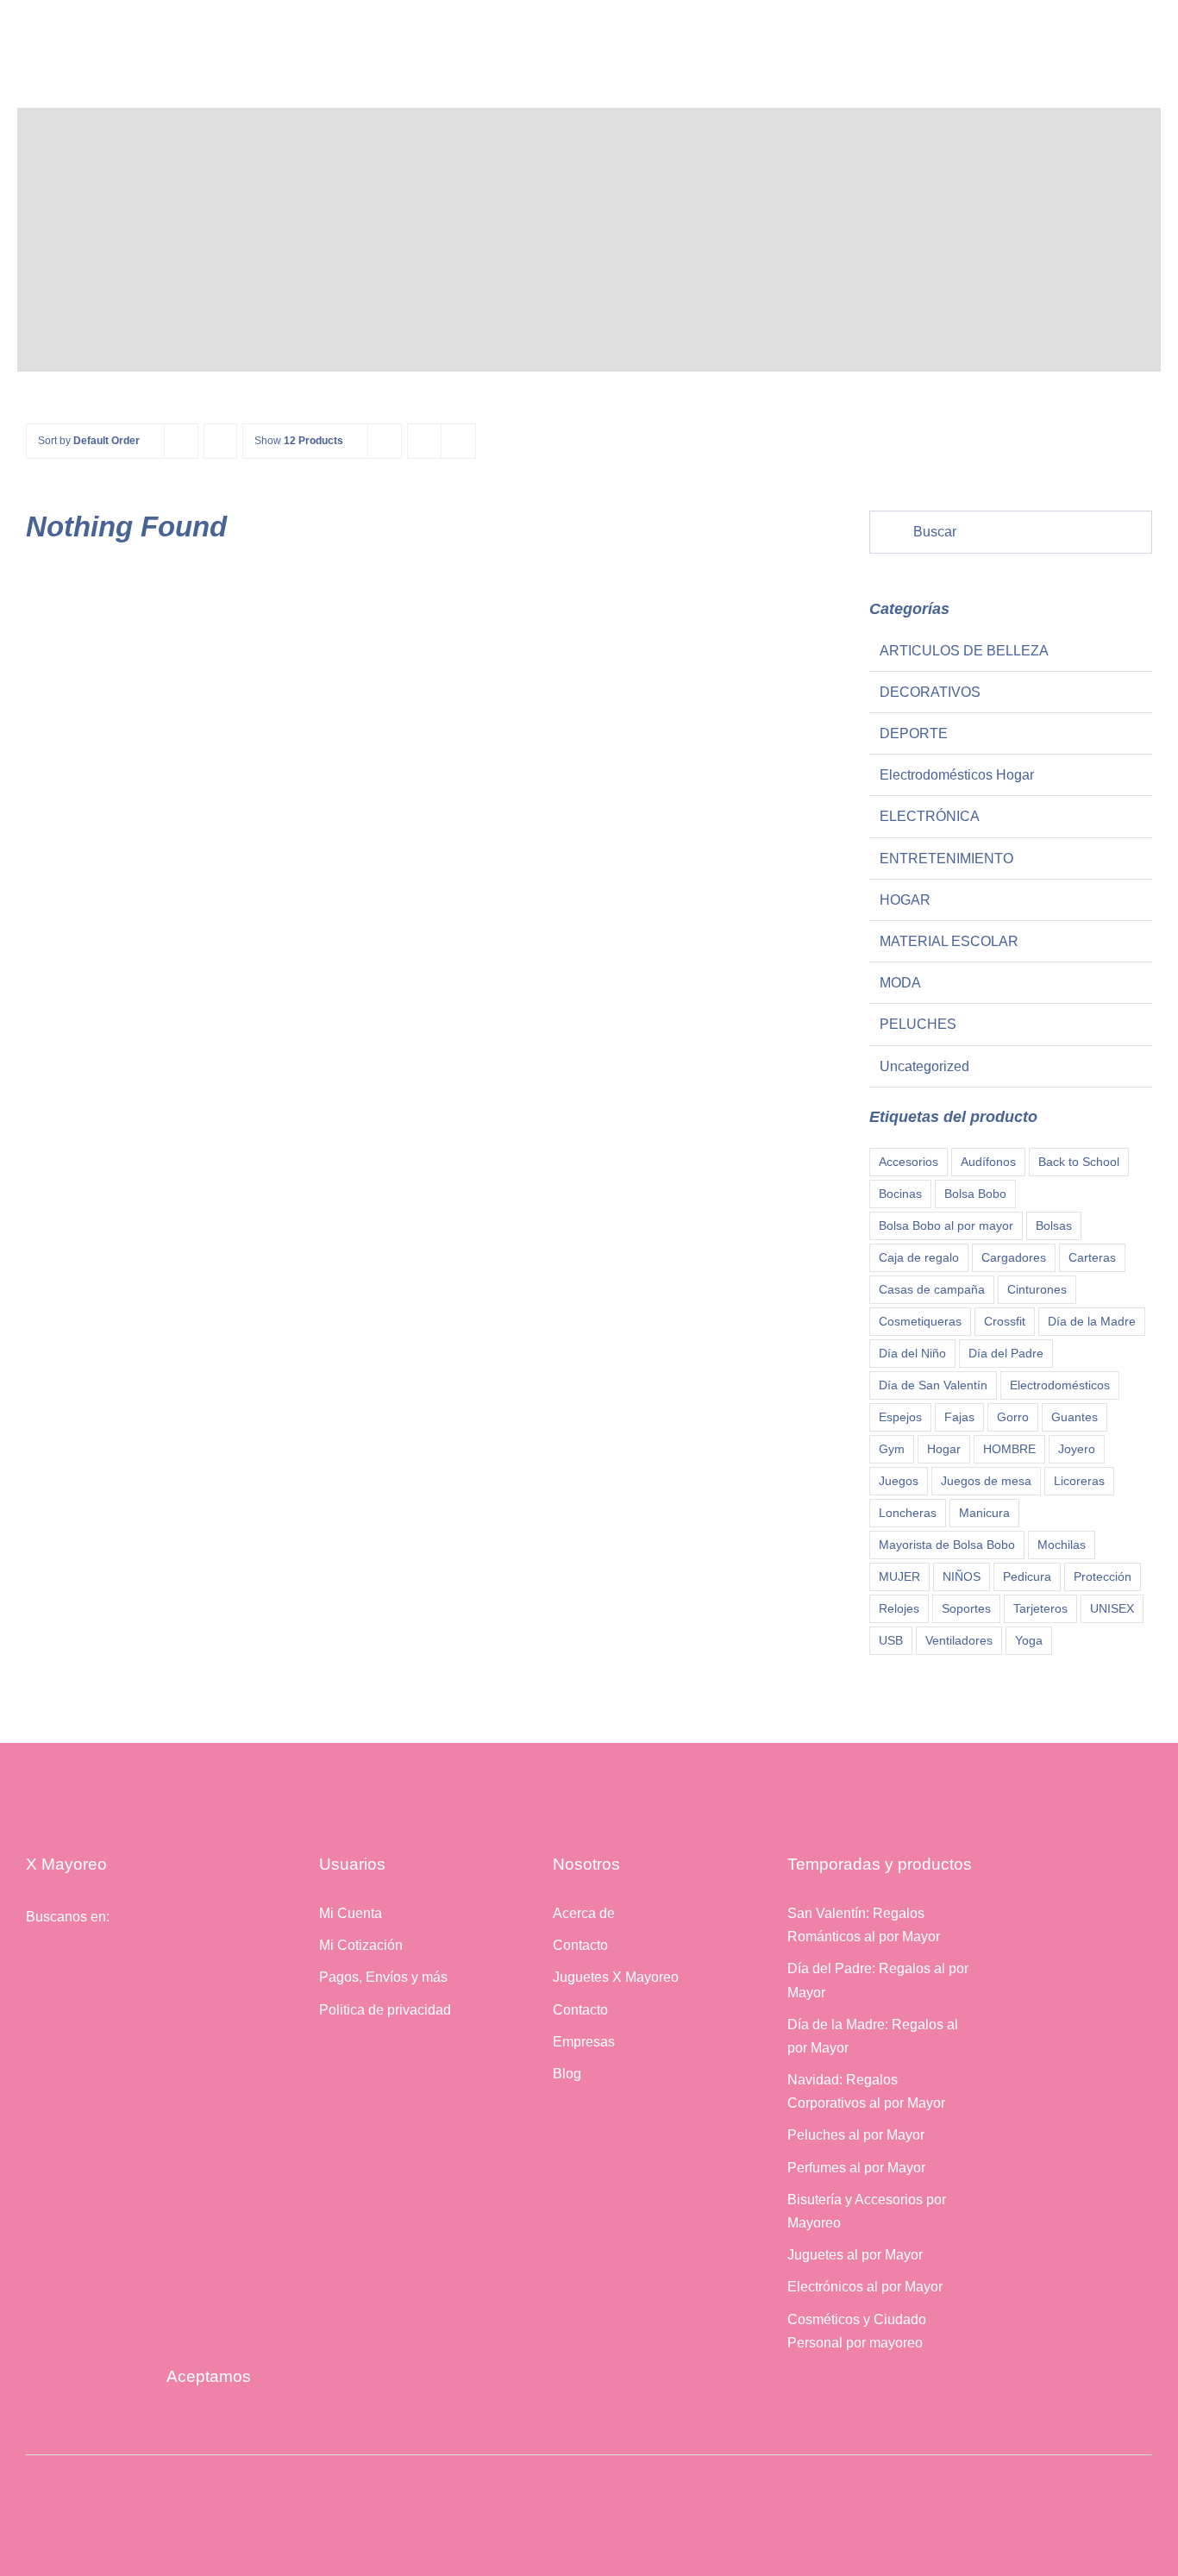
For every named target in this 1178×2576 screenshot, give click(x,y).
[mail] (82, 1961)
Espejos (900, 1417)
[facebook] (30, 1961)
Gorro (1013, 1417)
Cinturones (1037, 1289)
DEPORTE (914, 733)
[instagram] (56, 1961)
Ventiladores (959, 1640)
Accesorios (909, 1162)
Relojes (899, 1608)
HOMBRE (1009, 1449)
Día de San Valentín (933, 1385)
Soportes (966, 1608)
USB (891, 1640)
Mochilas (1062, 1545)
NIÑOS (962, 1576)
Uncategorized (924, 1066)
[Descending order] (220, 441)
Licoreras (1079, 1481)
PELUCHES (918, 1024)
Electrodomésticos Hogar (957, 775)
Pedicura (1027, 1576)
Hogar (944, 1449)
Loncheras (908, 1513)
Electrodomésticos (1060, 1385)
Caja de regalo (919, 1257)
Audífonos (988, 1162)
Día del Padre (1006, 1353)
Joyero (1077, 1449)
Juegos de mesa (986, 1481)
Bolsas (1054, 1225)
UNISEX (1112, 1608)
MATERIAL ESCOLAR (949, 941)
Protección (1103, 1576)
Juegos (899, 1481)
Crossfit (1005, 1321)
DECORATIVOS (930, 692)
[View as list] (458, 441)
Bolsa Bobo (975, 1194)
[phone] (108, 1961)
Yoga (1029, 1640)
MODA (900, 983)
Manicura (984, 1513)
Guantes (1075, 1417)
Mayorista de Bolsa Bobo (947, 1545)
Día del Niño (912, 1353)
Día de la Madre (1092, 1321)
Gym (892, 1449)
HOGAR (905, 900)
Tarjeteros (1040, 1608)
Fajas (959, 1417)
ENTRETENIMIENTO (946, 859)
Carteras (1092, 1257)
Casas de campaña (932, 1289)
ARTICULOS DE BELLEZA (964, 651)
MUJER (899, 1576)
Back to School (1079, 1162)
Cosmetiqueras (920, 1321)
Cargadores (1014, 1257)
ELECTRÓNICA (930, 816)
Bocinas (900, 1194)
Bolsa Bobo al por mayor (946, 1225)
